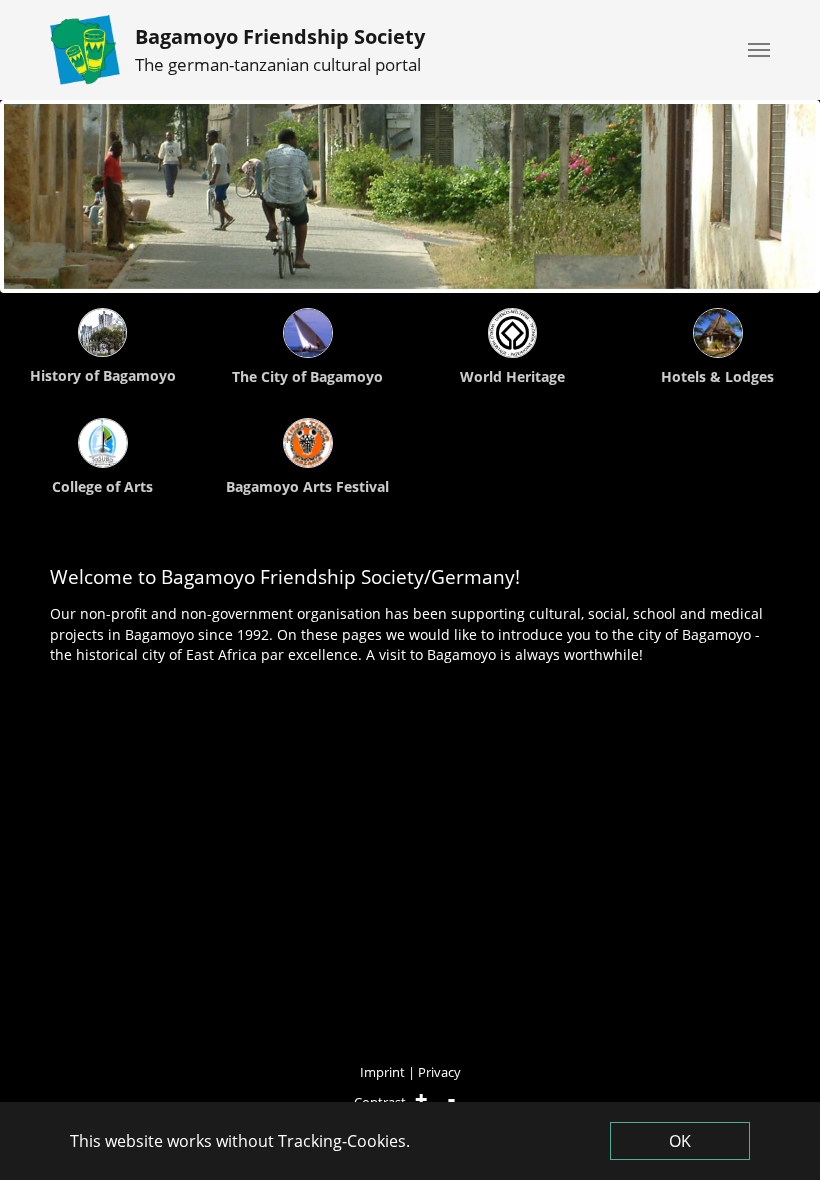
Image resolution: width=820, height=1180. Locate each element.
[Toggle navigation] (759, 50)
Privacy (439, 1072)
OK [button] (680, 1141)
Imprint (382, 1072)
